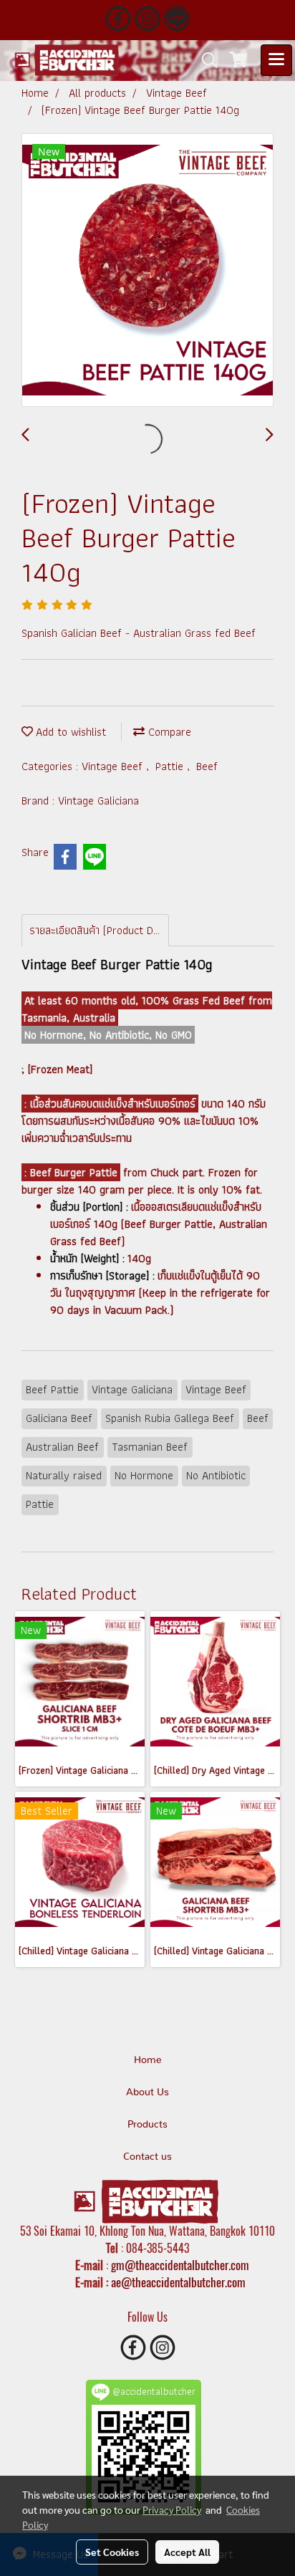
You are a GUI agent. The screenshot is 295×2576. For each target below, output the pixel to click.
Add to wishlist (69, 732)
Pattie (171, 766)
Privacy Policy (172, 2509)
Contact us (147, 2157)
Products (147, 2125)
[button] (205, 60)
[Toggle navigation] (276, 60)
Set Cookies (112, 2552)
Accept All (187, 2552)
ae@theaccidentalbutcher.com (178, 2282)
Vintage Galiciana (98, 801)
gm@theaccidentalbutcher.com (180, 2265)
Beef (207, 766)
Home (148, 2060)
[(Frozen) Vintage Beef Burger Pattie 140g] (147, 271)
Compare (168, 732)
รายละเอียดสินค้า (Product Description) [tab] (99, 930)
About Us (147, 2092)
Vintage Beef (114, 766)
